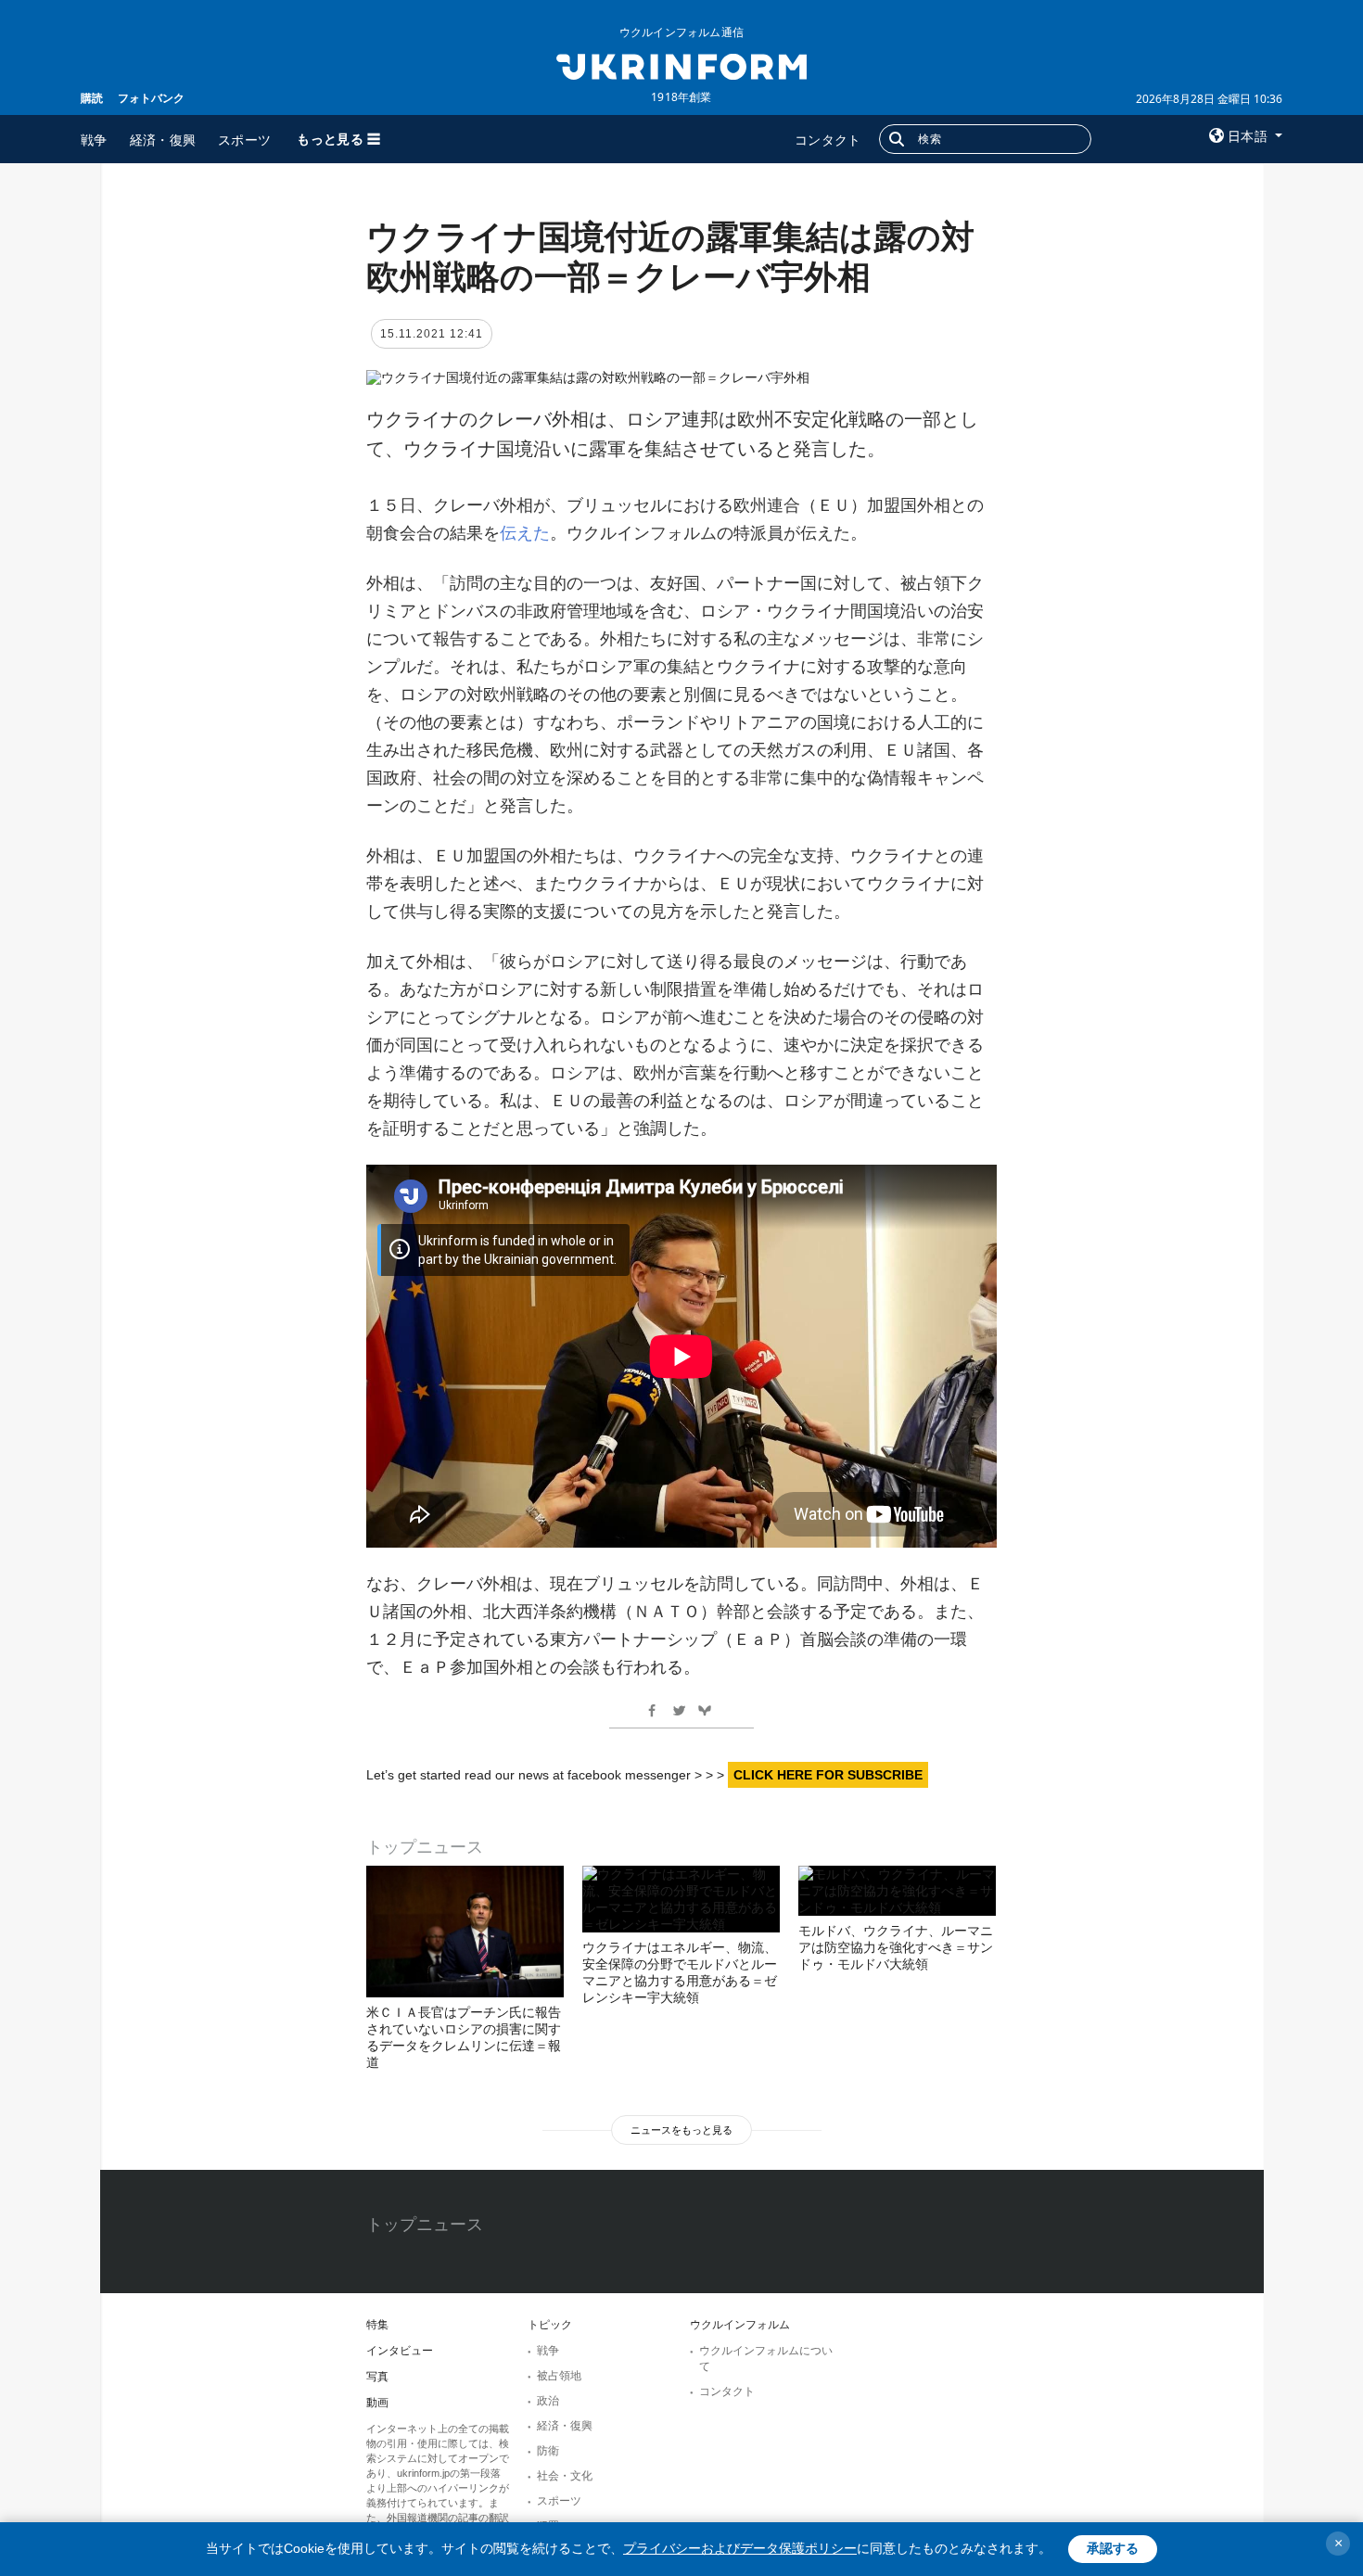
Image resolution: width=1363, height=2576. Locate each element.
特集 (377, 2325)
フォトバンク (151, 98)
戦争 (94, 140)
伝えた (525, 533)
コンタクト (828, 140)
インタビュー (400, 2351)
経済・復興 (163, 140)
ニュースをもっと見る (681, 2130)
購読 (92, 98)
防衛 (548, 2451)
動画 (377, 2403)
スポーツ (244, 140)
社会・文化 (565, 2476)
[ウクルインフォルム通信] (681, 65)
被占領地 (559, 2376)
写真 (377, 2377)
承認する (1113, 2548)
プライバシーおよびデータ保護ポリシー (740, 2548)
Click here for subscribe (828, 1775)
